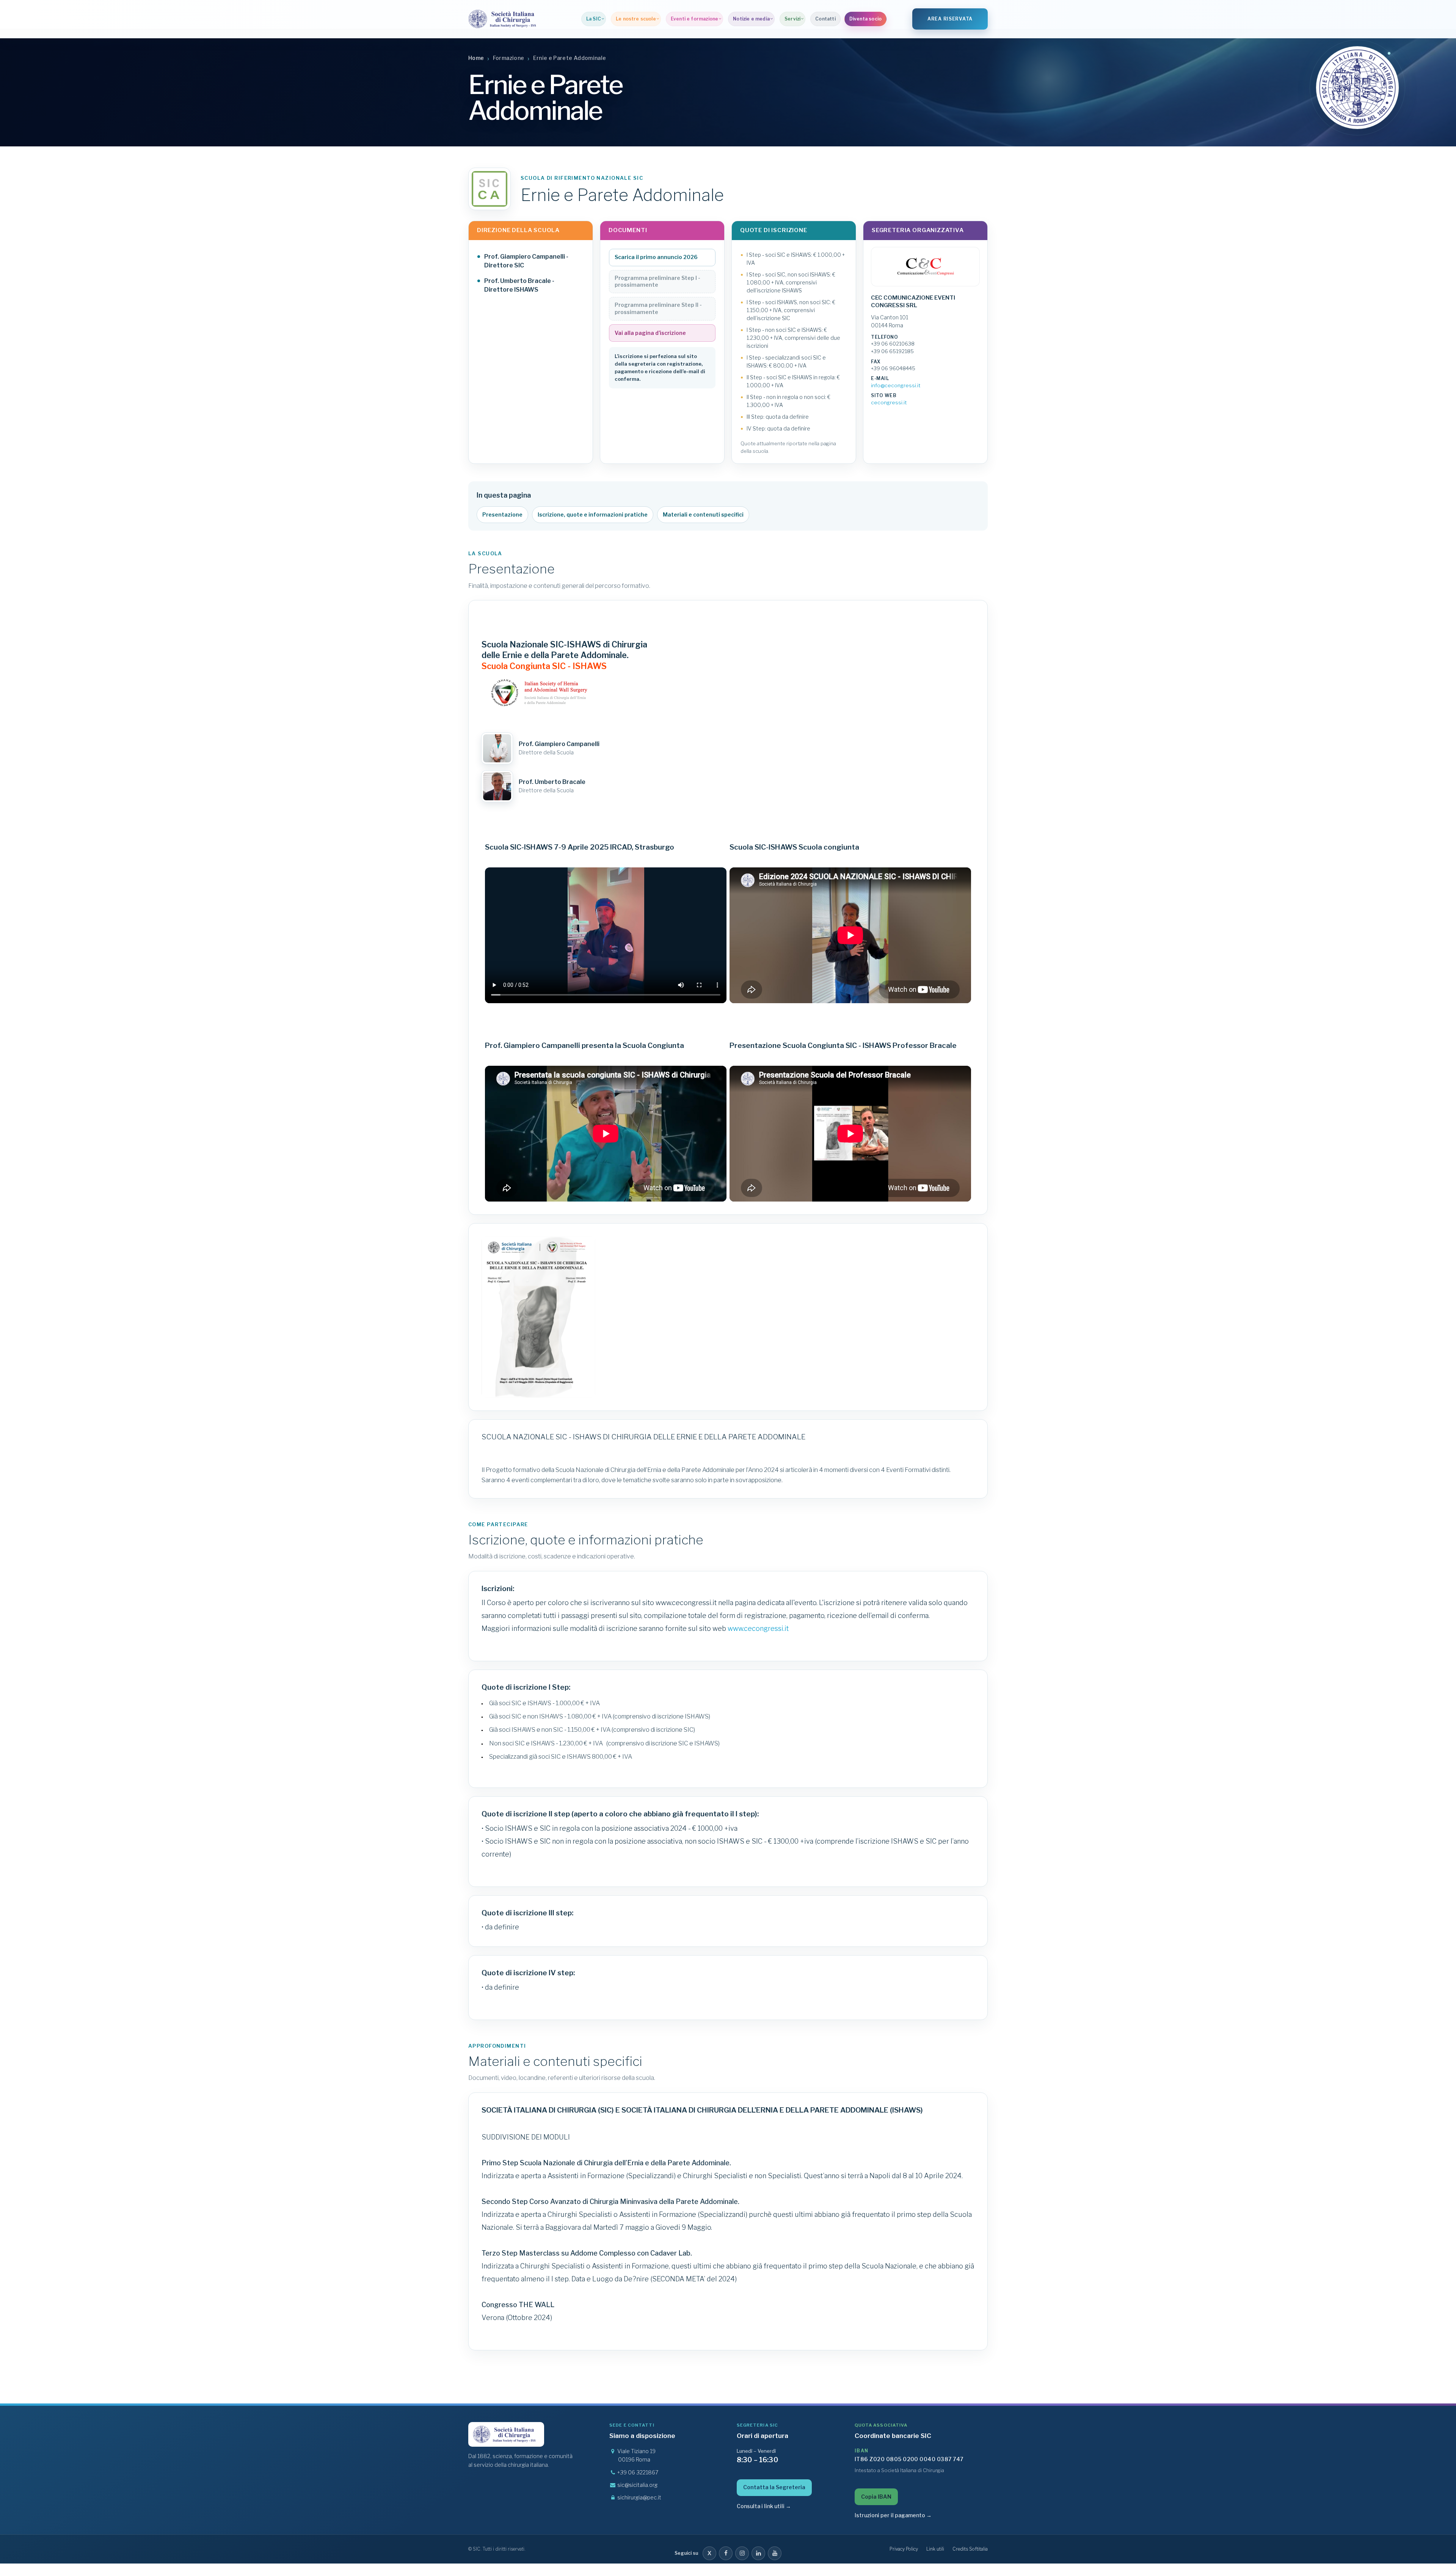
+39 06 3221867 (638, 2472)
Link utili (935, 2549)
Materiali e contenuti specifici (703, 514)
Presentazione (502, 514)
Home (476, 58)
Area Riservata (950, 19)
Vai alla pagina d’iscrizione (650, 333)
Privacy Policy (904, 2549)
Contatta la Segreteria (774, 2487)
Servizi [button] (792, 19)
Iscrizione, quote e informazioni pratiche (593, 514)
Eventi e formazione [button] (694, 19)
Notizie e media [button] (751, 19)
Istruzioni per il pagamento (893, 2515)
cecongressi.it (889, 402)
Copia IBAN (876, 2497)
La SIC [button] (594, 19)
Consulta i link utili (764, 2506)
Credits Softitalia (970, 2549)
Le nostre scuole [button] (636, 19)
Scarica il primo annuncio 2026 (656, 257)
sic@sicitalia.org (637, 2485)
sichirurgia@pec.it (639, 2497)
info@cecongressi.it (896, 385)
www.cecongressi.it (758, 1628)
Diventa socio (865, 19)
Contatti (825, 19)
